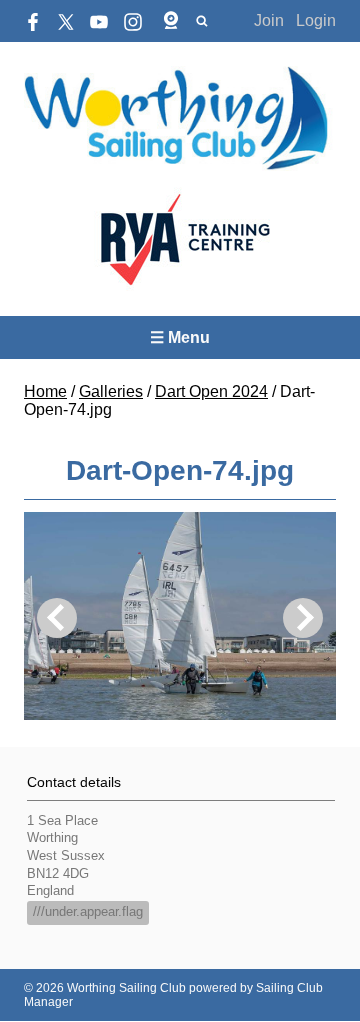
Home (45, 391)
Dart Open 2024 (211, 391)
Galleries (111, 391)
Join (269, 20)
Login (316, 20)
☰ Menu (180, 337)
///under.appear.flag (88, 912)
